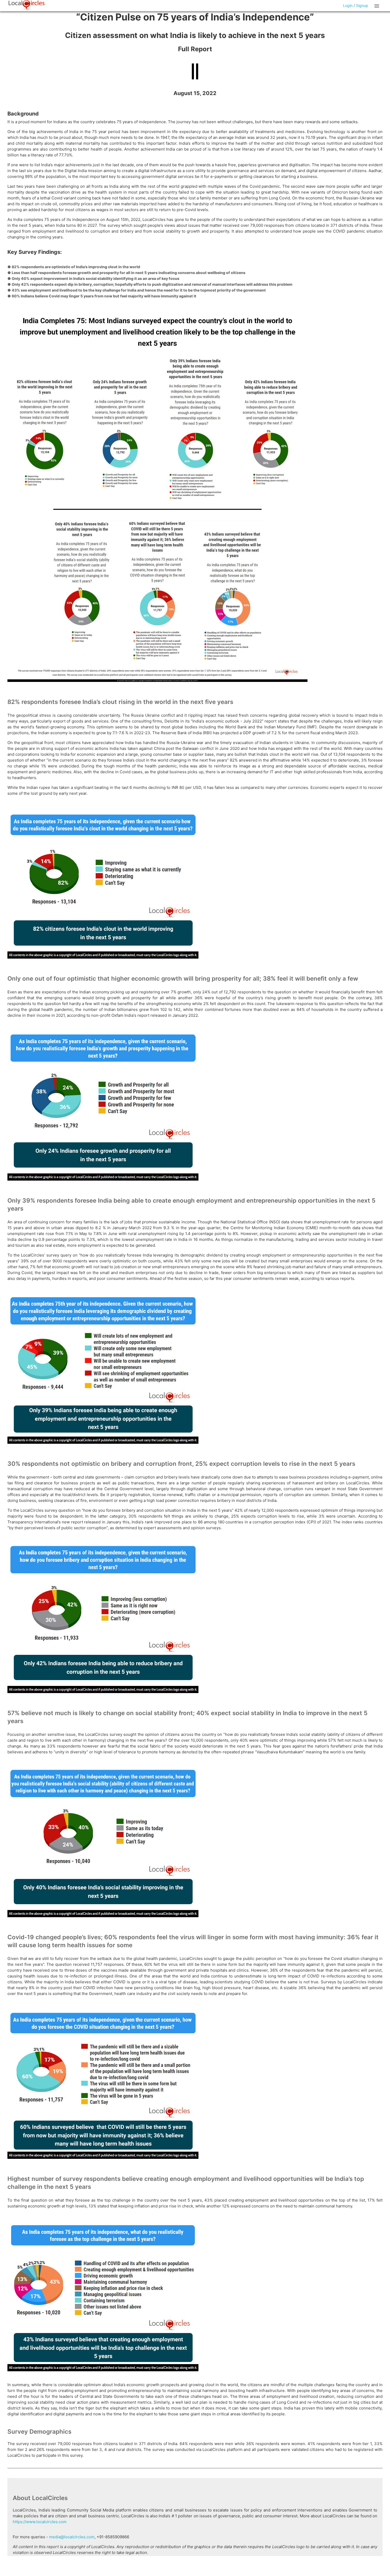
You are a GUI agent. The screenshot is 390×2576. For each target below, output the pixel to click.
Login (348, 5)
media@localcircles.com (72, 2537)
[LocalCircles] (27, 5)
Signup (362, 5)
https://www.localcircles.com (40, 2522)
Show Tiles (378, 6)
